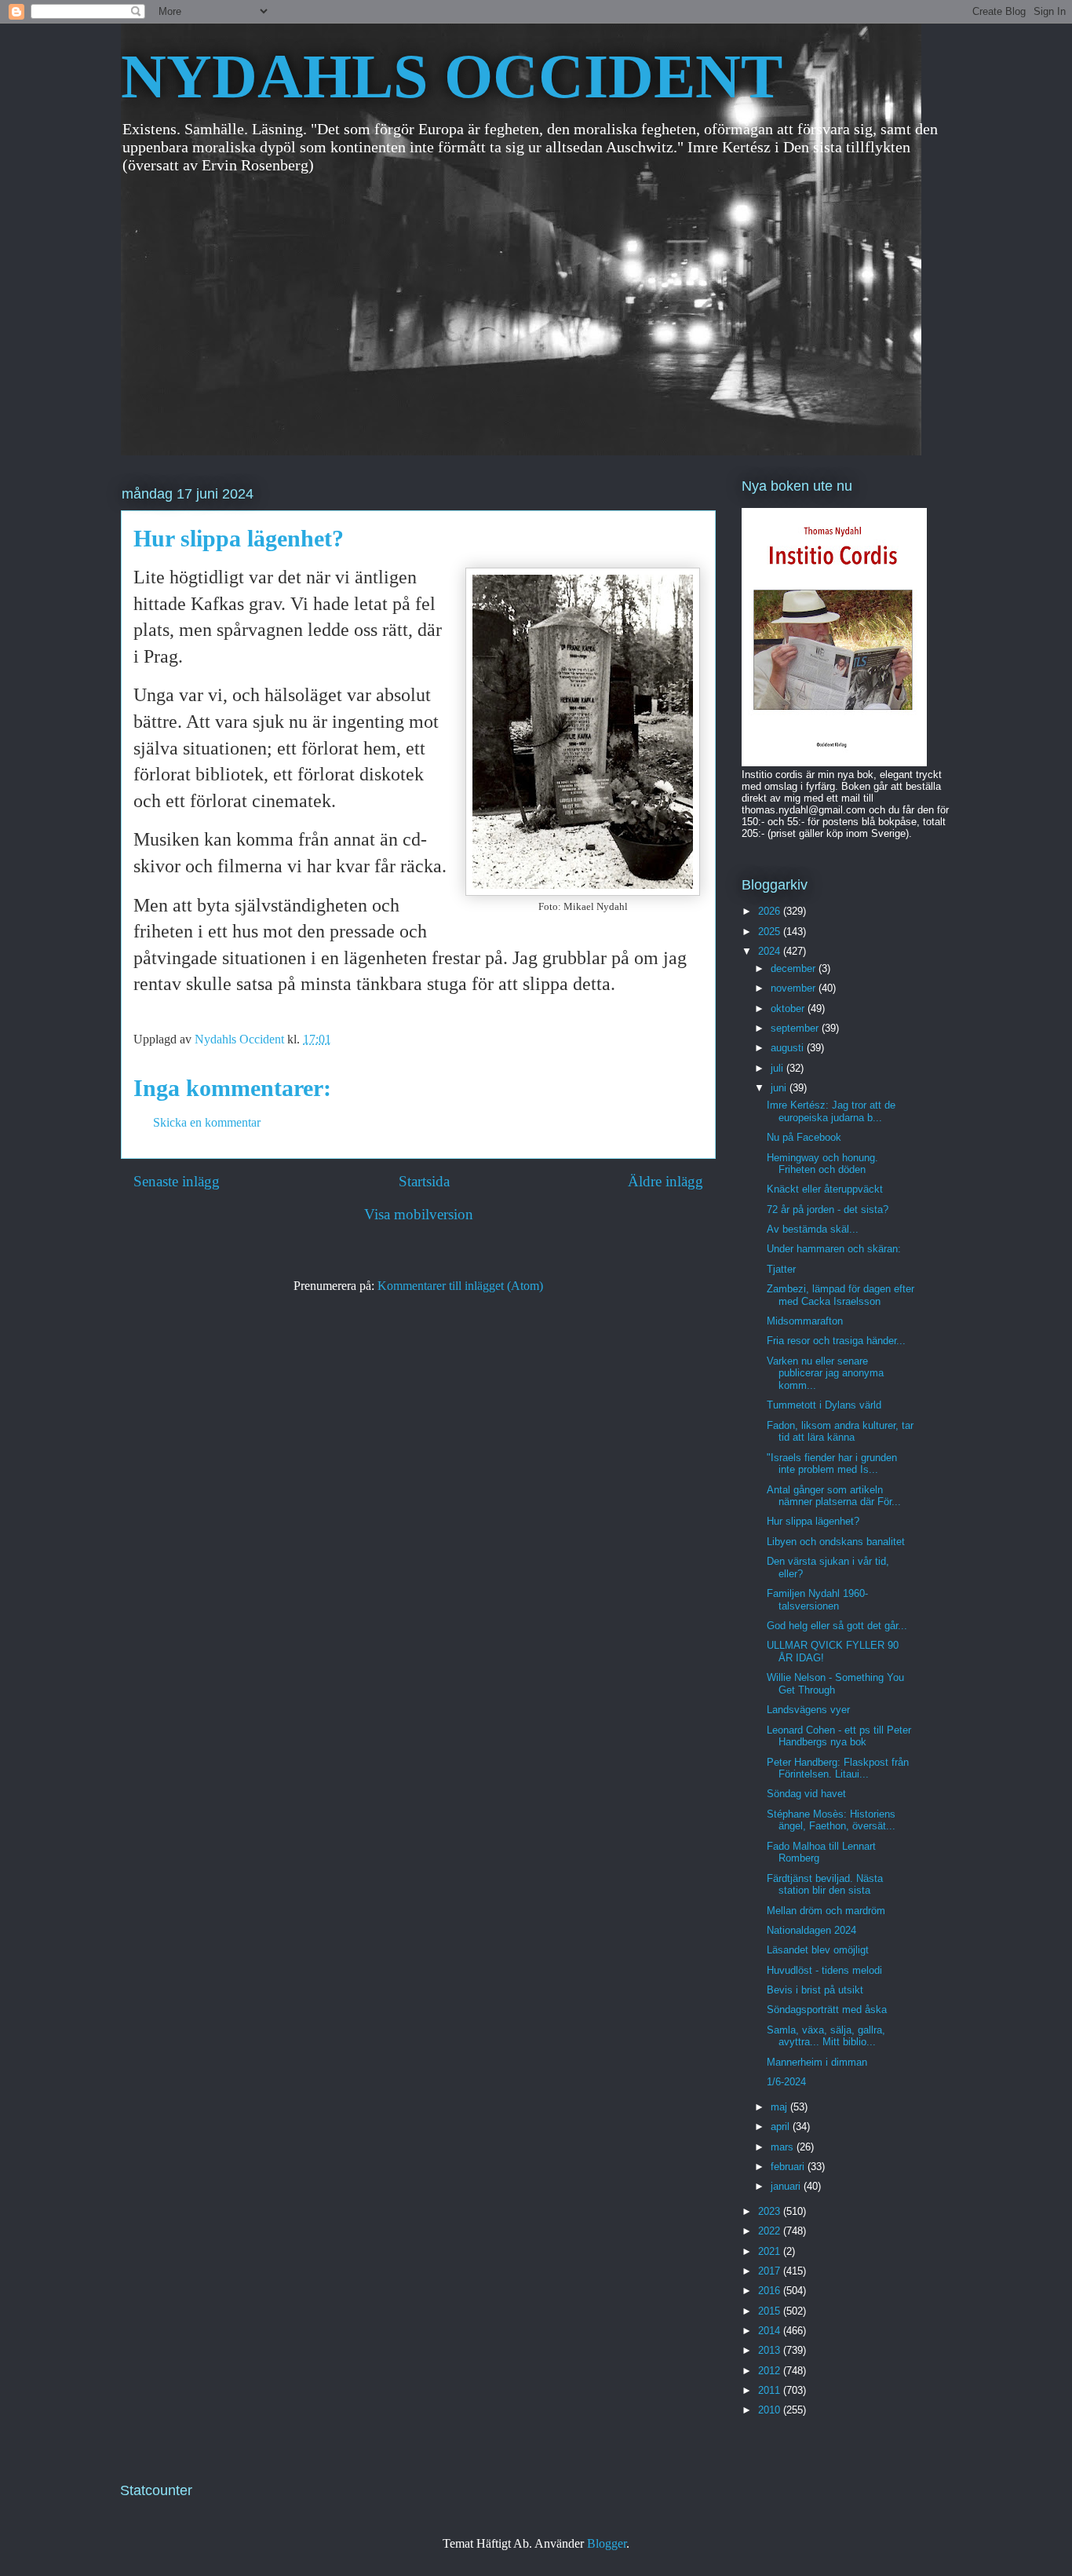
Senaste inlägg (177, 1181)
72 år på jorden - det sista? (828, 1209)
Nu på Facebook (804, 1137)
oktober (789, 1008)
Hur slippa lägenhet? (813, 1521)
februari (789, 2167)
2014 (771, 2331)
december (795, 968)
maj (780, 2107)
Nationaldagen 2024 (811, 1930)
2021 (771, 2251)
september (796, 1028)
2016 (771, 2291)
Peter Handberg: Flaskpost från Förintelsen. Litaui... (838, 1768)
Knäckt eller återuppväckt (825, 1189)
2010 (771, 2410)
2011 (771, 2390)
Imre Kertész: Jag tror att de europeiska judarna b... (831, 1111)
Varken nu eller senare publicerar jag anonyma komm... (825, 1373)
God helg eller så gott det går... (837, 1626)
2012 (771, 2371)
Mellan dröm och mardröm (826, 1911)
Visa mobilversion (419, 1214)
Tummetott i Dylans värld (824, 1405)
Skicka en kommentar (207, 1122)
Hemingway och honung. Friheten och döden (822, 1164)
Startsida (424, 1181)
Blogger (607, 2543)
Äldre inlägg (665, 1181)
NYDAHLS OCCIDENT (452, 76)
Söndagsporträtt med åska (827, 2010)
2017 (771, 2271)
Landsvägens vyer (808, 1710)
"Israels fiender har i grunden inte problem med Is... (832, 1464)
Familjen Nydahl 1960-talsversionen (817, 1600)
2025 (771, 932)
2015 (771, 2311)
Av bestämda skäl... (813, 1229)
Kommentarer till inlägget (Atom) (460, 1286)
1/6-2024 (786, 2082)
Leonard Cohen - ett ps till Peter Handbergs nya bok (839, 1736)
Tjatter (781, 1269)
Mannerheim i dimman (817, 2062)
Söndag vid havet (806, 1794)
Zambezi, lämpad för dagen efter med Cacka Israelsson (840, 1295)
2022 (771, 2231)
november (795, 988)
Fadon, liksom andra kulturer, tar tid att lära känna (840, 1432)
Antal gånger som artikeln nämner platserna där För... (834, 1496)
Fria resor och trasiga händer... (836, 1341)
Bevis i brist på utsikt (815, 1990)
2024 (771, 951)
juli (778, 1068)
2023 (771, 2211)
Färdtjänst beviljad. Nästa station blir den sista (825, 1885)
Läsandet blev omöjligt (818, 1950)
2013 (771, 2350)
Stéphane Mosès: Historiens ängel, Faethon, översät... (831, 1820)
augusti (789, 1048)
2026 (771, 911)
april (782, 2127)
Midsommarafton (805, 1321)
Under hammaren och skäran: (834, 1249)
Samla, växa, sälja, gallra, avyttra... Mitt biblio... (826, 2036)
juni (780, 1088)
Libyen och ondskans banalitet (836, 1542)
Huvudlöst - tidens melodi (824, 1970)
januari (787, 2186)
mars (784, 2147)
